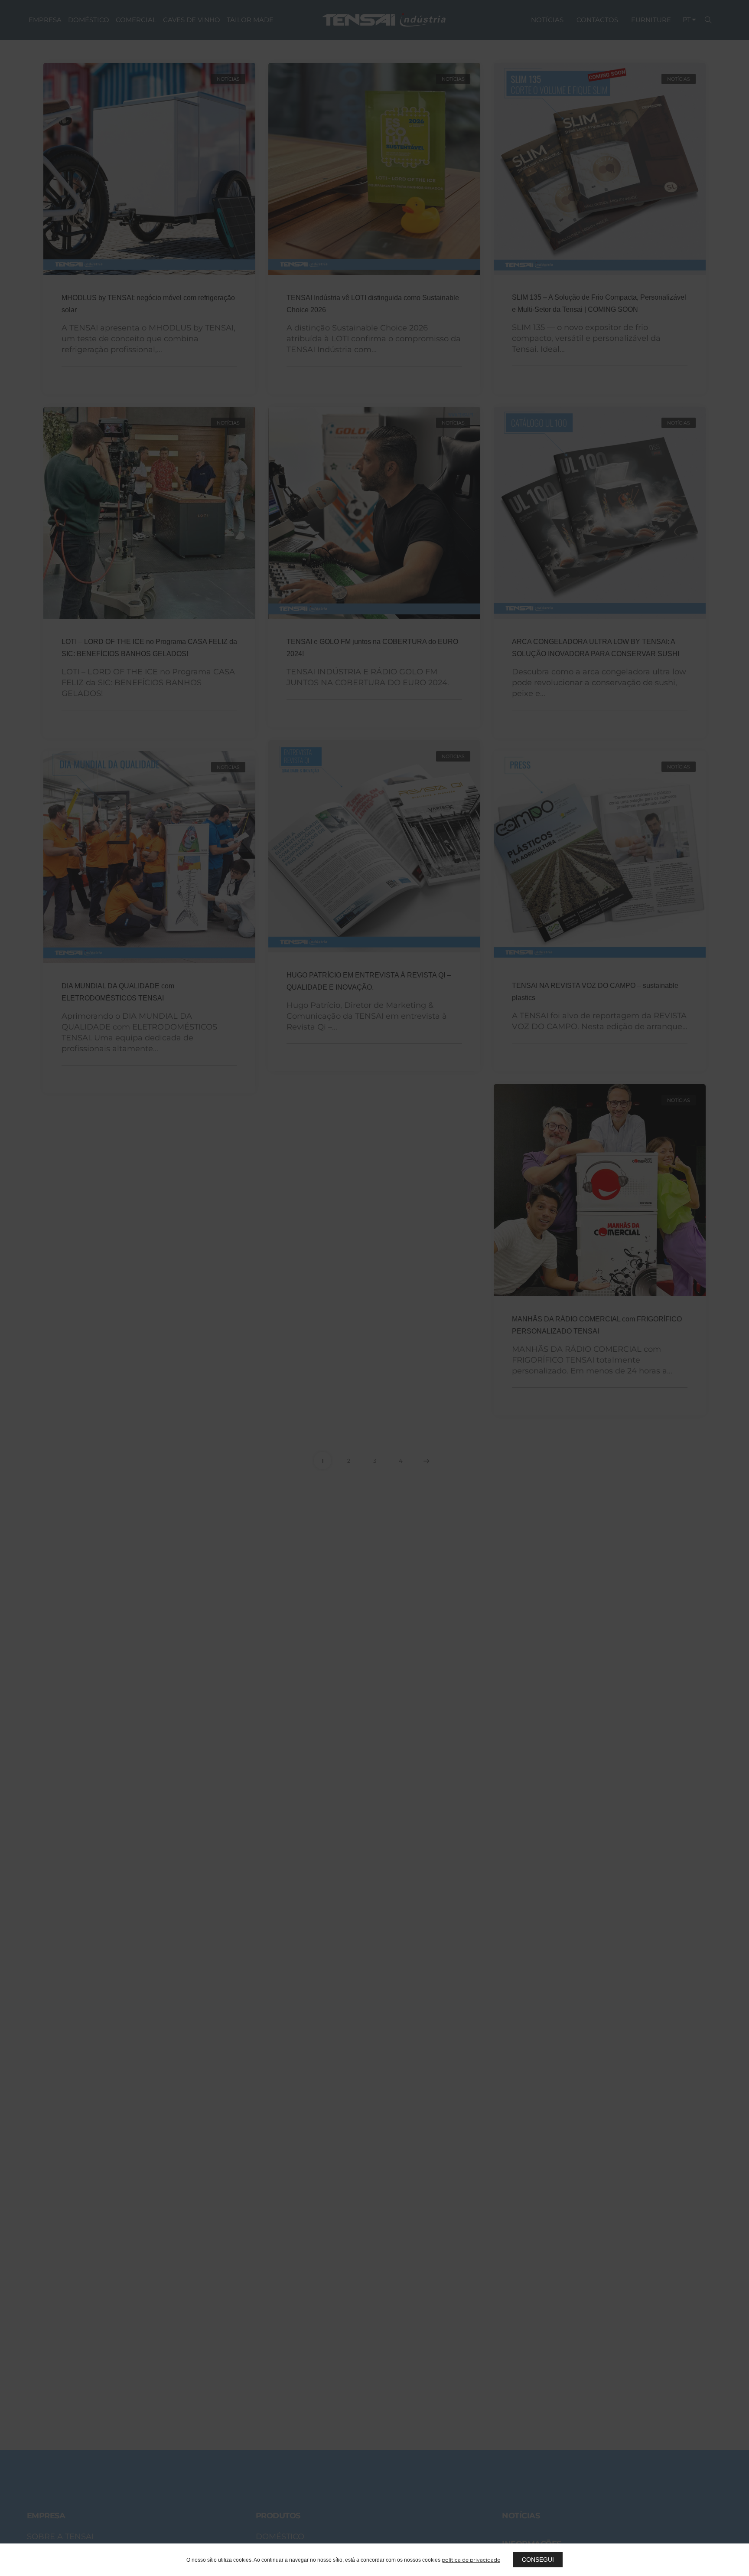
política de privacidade (471, 2560)
